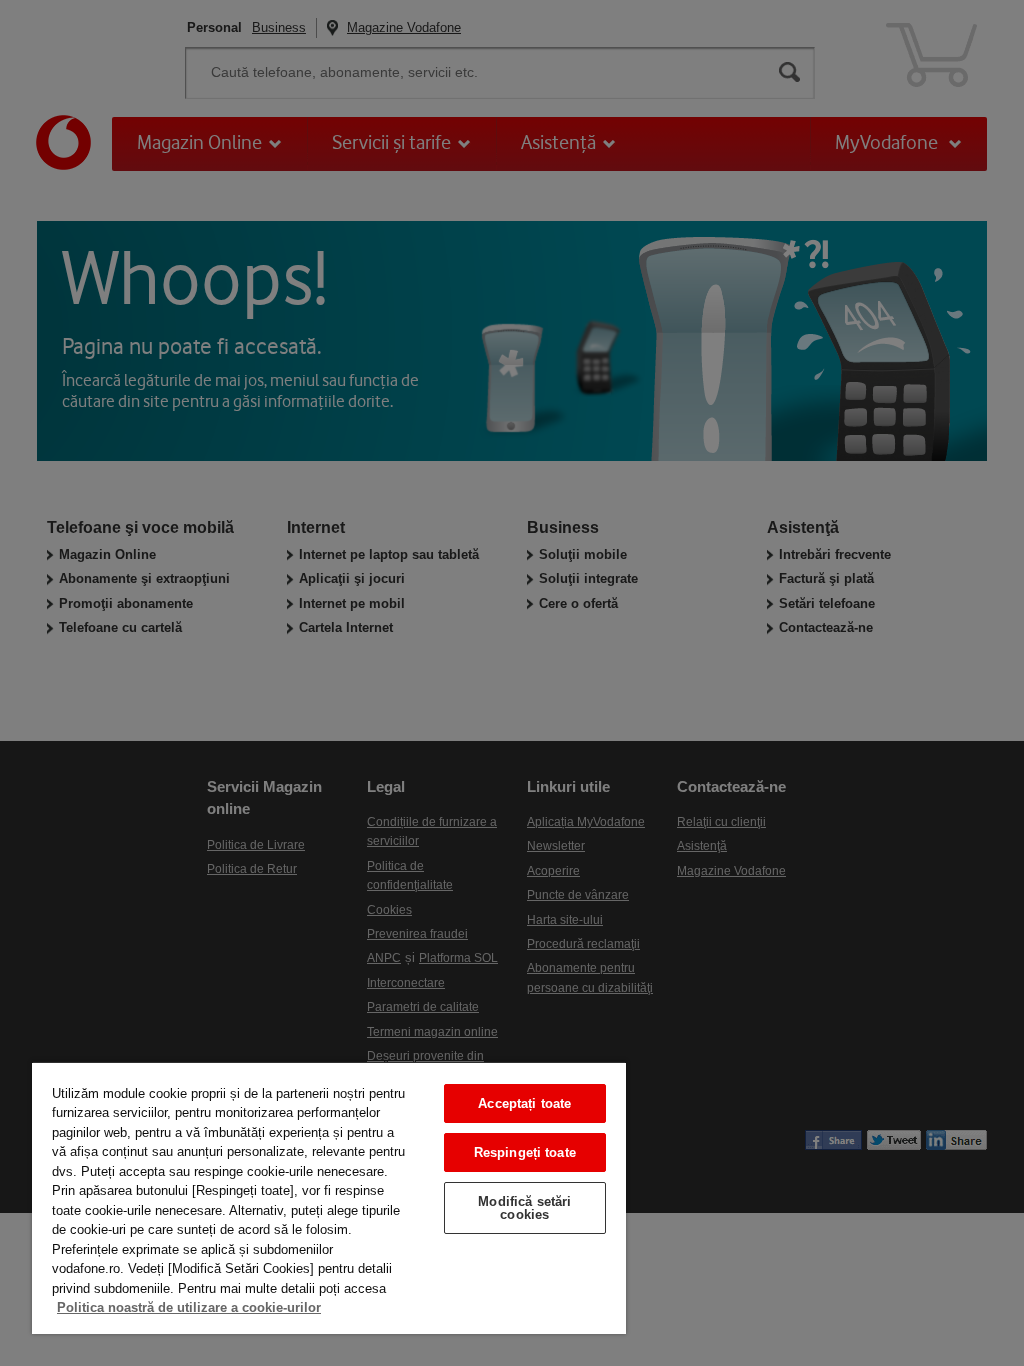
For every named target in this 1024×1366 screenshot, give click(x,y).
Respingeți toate (525, 1152)
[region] (329, 1197)
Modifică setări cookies (524, 1208)
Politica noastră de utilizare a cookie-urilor (189, 1307)
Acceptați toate (524, 1103)
